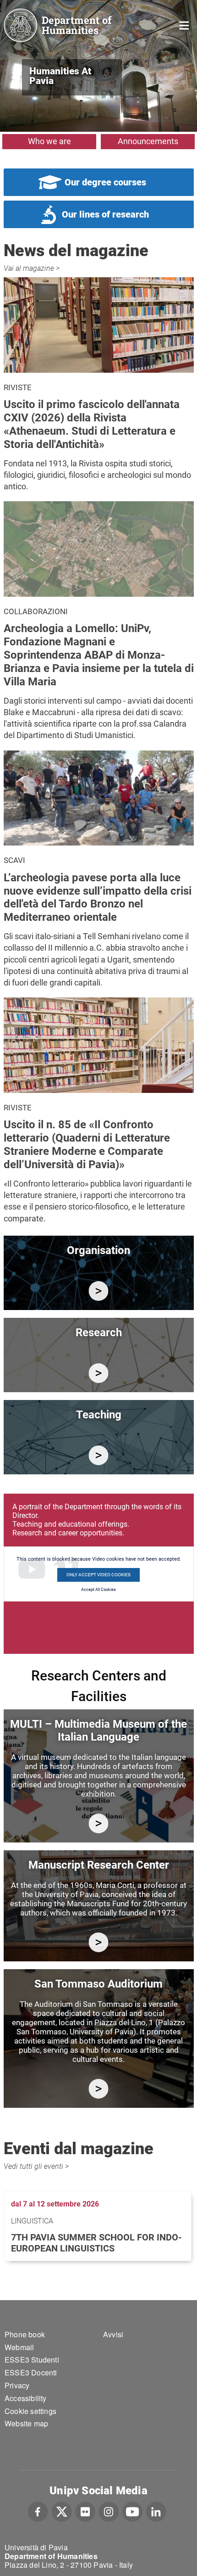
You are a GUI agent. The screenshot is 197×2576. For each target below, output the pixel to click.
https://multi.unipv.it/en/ (99, 1823)
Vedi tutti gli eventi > (36, 2166)
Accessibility (26, 2398)
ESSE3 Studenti (32, 2360)
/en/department (99, 1291)
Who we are (49, 141)
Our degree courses (105, 182)
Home (184, 25)
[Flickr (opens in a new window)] (85, 2511)
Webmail (19, 2347)
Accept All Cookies (98, 1590)
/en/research (99, 1373)
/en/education (99, 1455)
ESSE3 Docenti (31, 2372)
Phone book (25, 2334)
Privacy (17, 2385)
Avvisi (113, 2334)
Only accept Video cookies (98, 1575)
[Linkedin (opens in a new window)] (156, 2511)
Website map (26, 2423)
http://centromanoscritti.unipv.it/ (99, 1942)
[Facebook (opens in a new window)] (38, 2511)
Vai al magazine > (32, 268)
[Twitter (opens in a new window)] (62, 2511)
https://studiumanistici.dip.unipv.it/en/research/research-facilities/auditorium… (99, 2089)
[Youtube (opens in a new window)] (132, 2511)
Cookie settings (30, 2411)
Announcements (148, 141)
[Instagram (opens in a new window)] (109, 2511)
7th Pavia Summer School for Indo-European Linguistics (96, 2243)
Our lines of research (105, 214)
